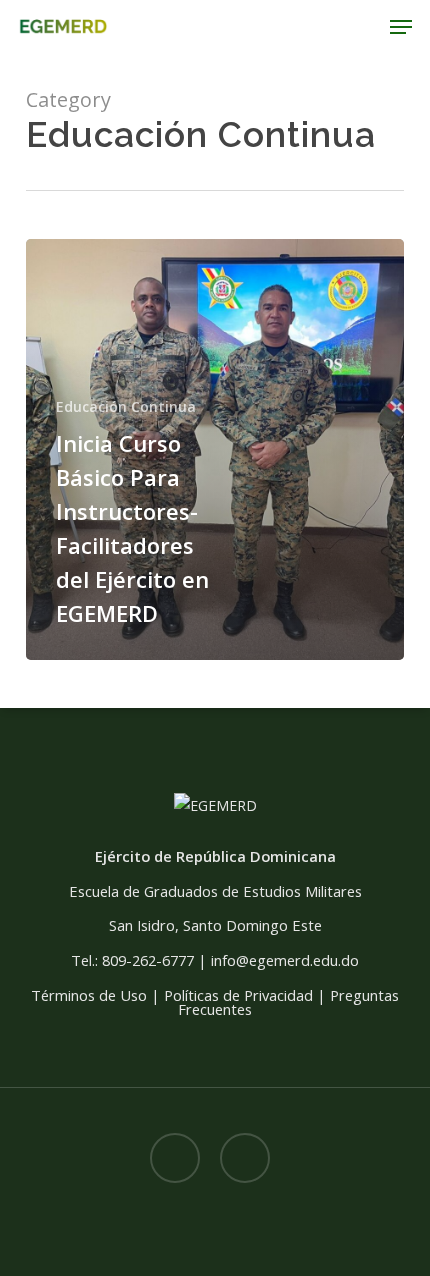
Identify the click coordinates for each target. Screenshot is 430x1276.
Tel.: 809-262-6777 (132, 960)
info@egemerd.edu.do (285, 960)
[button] (401, 27)
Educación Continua (126, 406)
